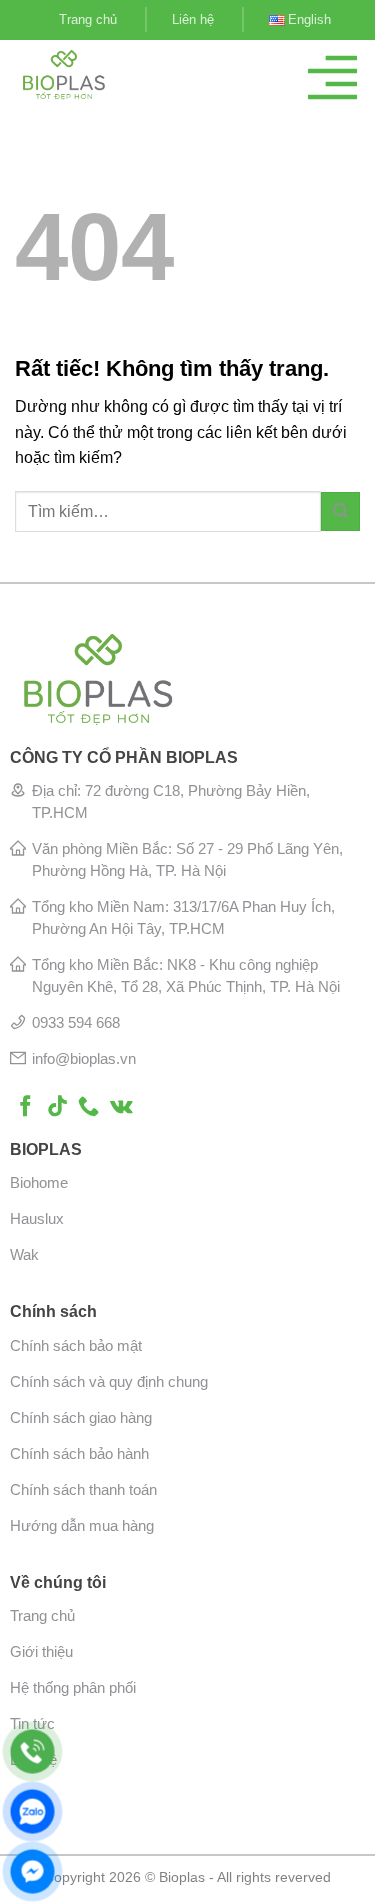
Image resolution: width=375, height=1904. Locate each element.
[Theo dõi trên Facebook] (25, 1107)
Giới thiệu (41, 1651)
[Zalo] (32, 1811)
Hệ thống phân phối (73, 1687)
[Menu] (332, 77)
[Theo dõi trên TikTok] (57, 1107)
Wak (24, 1254)
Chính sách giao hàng (81, 1417)
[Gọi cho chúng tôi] (88, 1107)
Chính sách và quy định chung (109, 1381)
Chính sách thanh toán (83, 1489)
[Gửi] (340, 511)
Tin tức (32, 1723)
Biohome (39, 1182)
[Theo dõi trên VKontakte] (121, 1107)
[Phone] (32, 1751)
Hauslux (37, 1218)
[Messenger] (32, 1871)
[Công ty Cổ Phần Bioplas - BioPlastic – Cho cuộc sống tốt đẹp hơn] (90, 75)
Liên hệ (193, 19)
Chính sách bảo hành (79, 1453)
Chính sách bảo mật (76, 1345)
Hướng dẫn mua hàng (82, 1525)
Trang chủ (88, 19)
